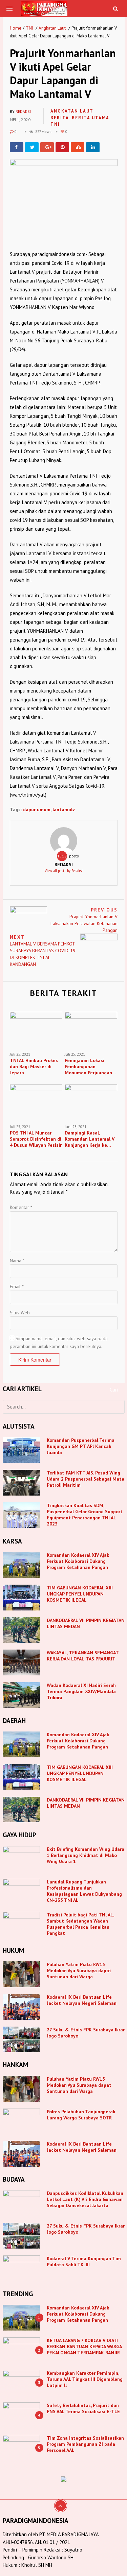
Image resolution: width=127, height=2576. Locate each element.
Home (16, 28)
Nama (17, 1261)
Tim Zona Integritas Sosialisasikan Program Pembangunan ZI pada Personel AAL (85, 2444)
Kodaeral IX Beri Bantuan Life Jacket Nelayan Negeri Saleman (82, 2000)
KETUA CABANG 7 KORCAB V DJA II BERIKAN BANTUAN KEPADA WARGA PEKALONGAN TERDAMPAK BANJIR (84, 2347)
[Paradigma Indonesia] (45, 8)
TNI (29, 28)
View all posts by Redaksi (64, 871)
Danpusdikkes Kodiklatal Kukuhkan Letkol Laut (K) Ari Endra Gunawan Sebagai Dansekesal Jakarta (85, 2199)
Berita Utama (91, 118)
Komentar (21, 1207)
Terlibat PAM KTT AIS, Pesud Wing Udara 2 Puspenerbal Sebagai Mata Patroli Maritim (86, 1479)
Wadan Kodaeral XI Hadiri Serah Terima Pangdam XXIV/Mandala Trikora (81, 1691)
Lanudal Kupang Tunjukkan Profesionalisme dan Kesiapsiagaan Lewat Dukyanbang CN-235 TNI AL (84, 1891)
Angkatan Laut (52, 28)
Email (17, 1286)
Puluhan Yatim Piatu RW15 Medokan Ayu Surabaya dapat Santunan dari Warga (79, 1971)
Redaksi (23, 112)
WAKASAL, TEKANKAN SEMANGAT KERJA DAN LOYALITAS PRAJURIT (83, 1656)
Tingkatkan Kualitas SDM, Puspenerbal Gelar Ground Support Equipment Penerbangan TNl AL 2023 (85, 1515)
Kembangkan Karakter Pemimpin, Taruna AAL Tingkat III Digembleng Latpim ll (85, 2379)
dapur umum (37, 809)
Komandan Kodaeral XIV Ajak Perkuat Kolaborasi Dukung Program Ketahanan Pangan (78, 1561)
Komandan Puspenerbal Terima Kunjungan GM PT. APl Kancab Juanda (81, 1446)
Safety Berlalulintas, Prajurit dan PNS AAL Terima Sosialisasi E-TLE (83, 2408)
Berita (60, 118)
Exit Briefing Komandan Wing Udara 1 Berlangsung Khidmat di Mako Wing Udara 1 (86, 1855)
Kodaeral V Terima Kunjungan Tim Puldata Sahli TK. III (84, 2262)
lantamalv (64, 809)
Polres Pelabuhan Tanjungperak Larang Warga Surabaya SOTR (81, 2115)
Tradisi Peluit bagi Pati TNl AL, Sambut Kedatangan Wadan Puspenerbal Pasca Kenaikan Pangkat (80, 1924)
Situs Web (20, 1313)
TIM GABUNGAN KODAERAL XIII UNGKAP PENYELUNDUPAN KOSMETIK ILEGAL (80, 1594)
